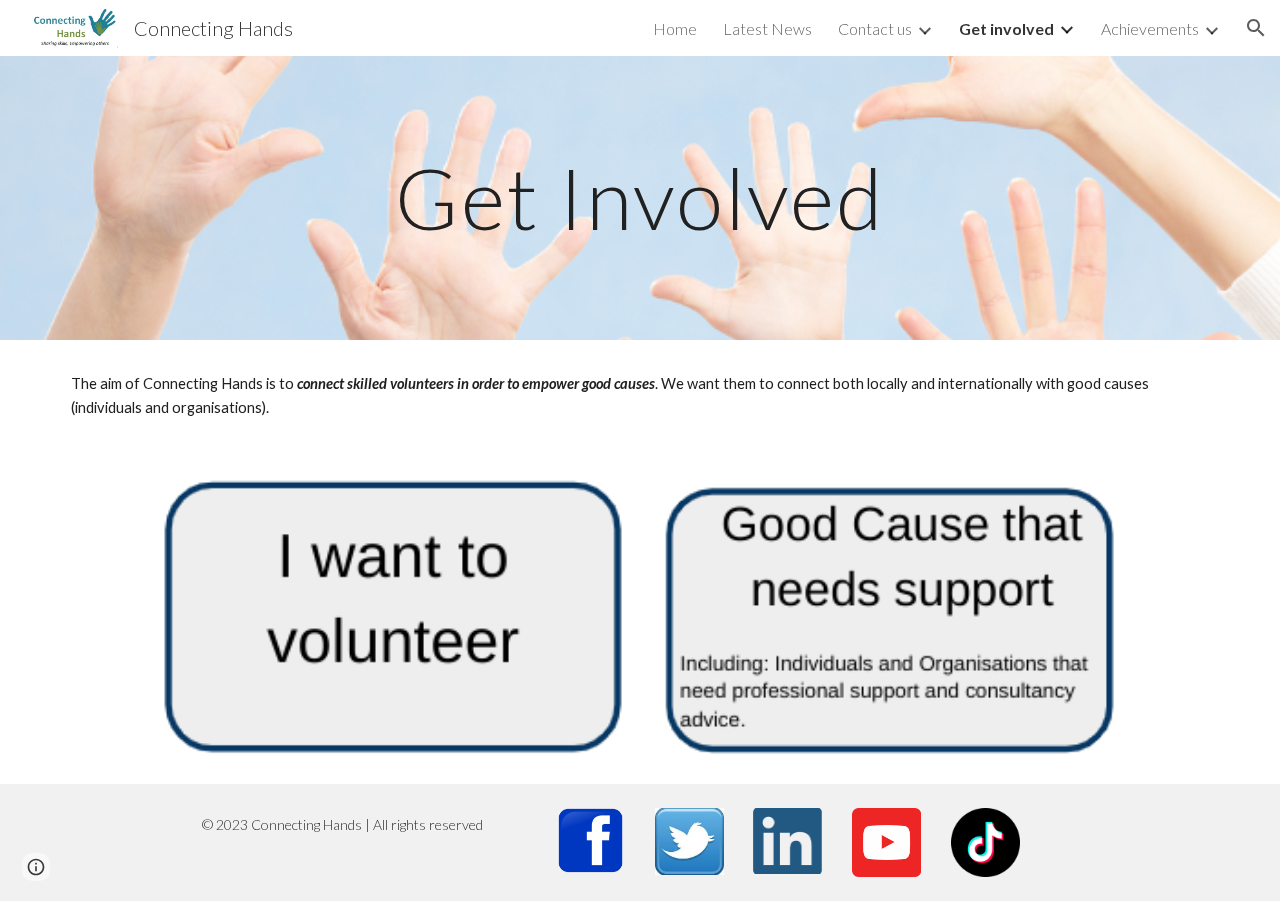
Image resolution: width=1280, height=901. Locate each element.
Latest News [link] (767, 28)
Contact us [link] (875, 28)
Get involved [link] (1006, 28)
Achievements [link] (1150, 28)
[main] (640, 197)
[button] (1256, 28)
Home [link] (675, 28)
